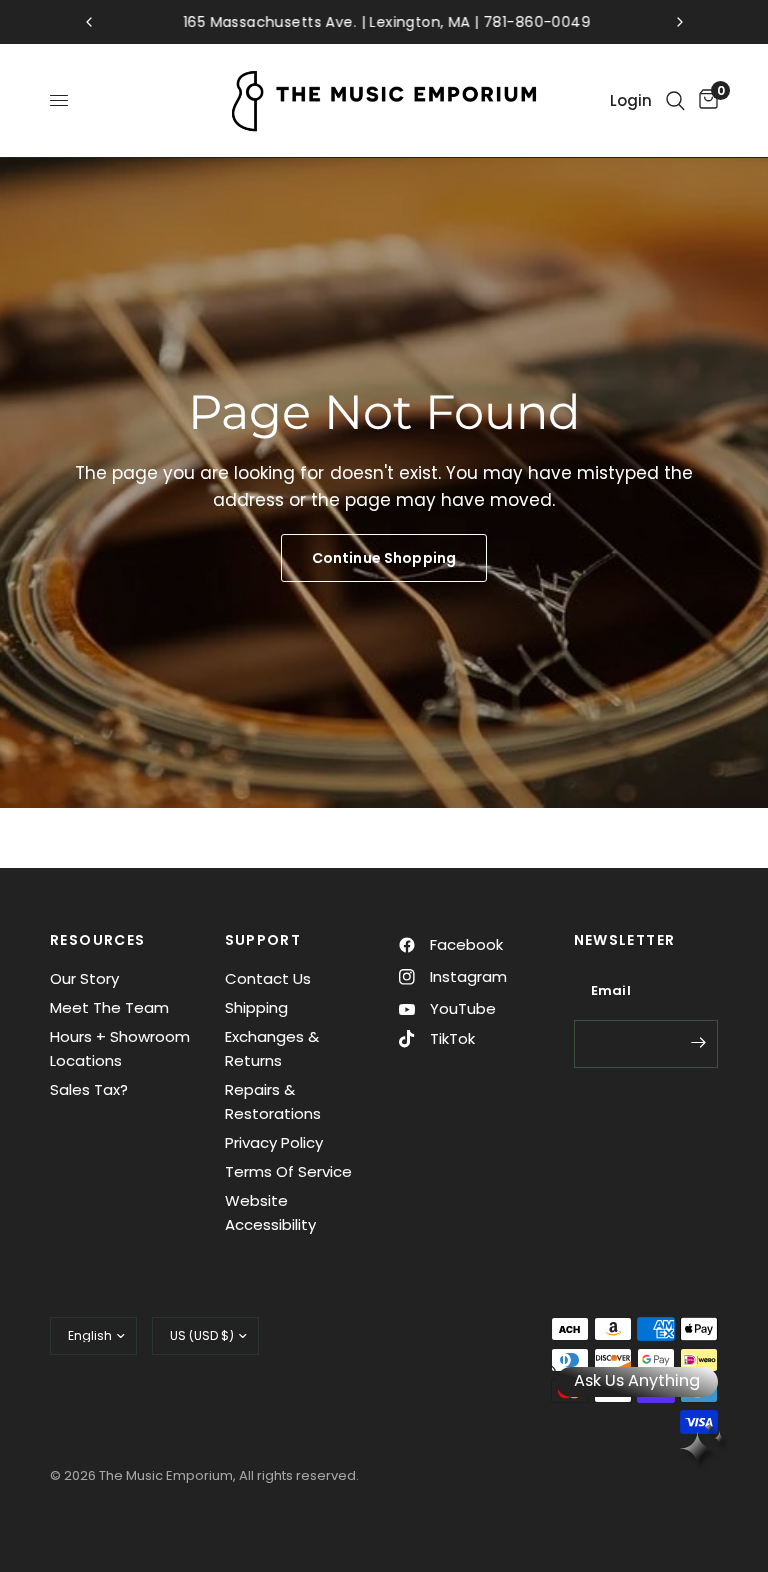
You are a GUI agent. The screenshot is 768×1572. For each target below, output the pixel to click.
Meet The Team (109, 1007)
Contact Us (268, 978)
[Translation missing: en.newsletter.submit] (698, 1042)
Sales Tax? (89, 1089)
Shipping (256, 1007)
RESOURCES (98, 940)
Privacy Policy (274, 1142)
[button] (384, 558)
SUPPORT (263, 940)
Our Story (84, 978)
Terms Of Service (288, 1171)
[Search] (675, 100)
